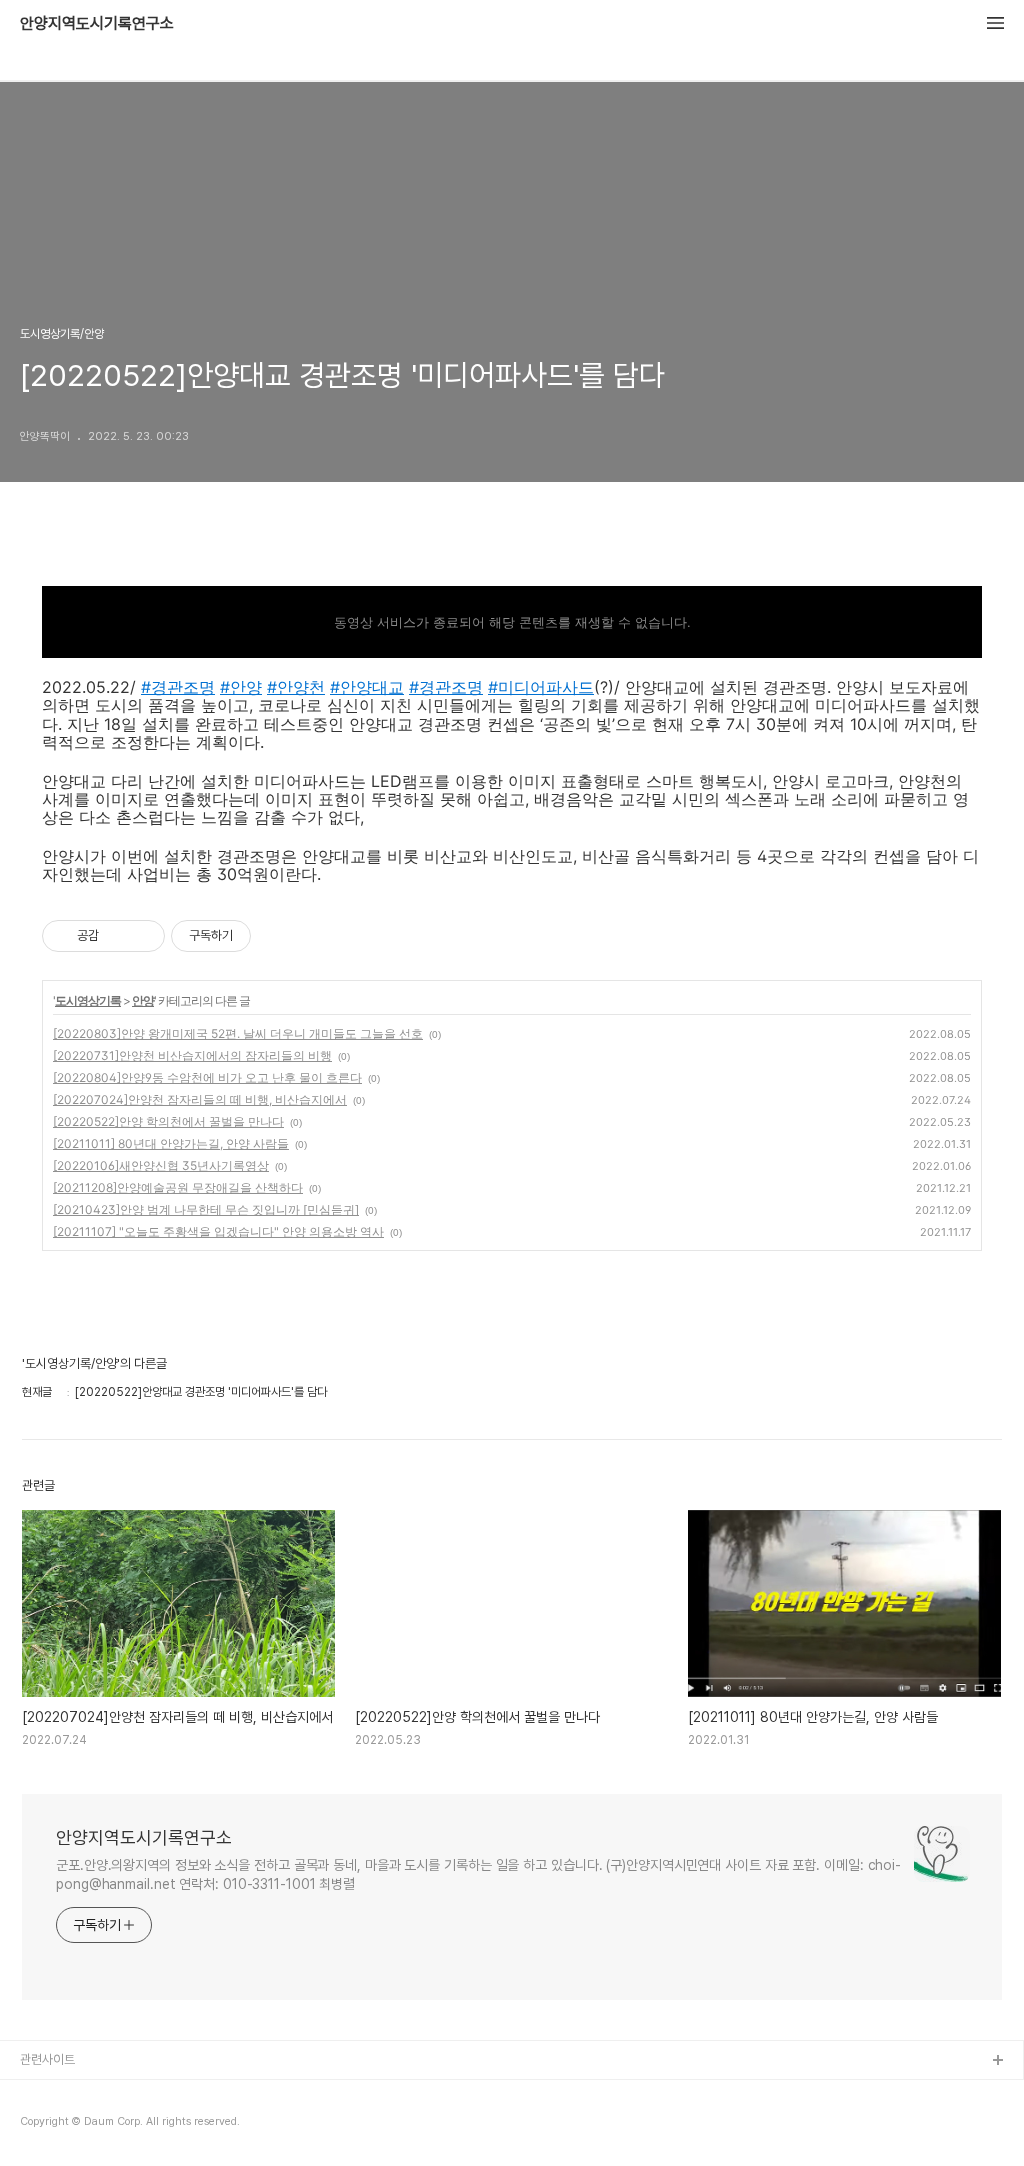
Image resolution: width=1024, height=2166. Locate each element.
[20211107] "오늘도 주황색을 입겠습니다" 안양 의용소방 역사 (218, 1231)
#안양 (241, 687)
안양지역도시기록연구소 (97, 24)
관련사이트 (47, 2059)
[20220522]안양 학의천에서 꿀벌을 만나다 (168, 1121)
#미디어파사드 (541, 687)
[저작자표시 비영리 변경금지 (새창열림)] (278, 936)
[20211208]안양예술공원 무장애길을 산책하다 (178, 1187)
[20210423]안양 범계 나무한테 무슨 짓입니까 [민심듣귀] (206, 1209)
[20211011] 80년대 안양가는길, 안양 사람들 (171, 1143)
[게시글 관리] (142, 936)
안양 (143, 1000)
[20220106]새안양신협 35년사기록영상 (161, 1165)
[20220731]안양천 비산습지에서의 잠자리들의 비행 (192, 1055)
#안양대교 (367, 687)
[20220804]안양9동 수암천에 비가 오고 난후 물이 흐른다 (207, 1077)
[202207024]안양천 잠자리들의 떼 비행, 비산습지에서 (200, 1099)
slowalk (43, 2125)
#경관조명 (178, 687)
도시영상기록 (88, 1000)
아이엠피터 (48, 2093)
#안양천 (296, 687)
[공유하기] (117, 936)
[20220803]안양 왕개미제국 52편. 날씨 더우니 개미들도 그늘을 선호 (238, 1033)
